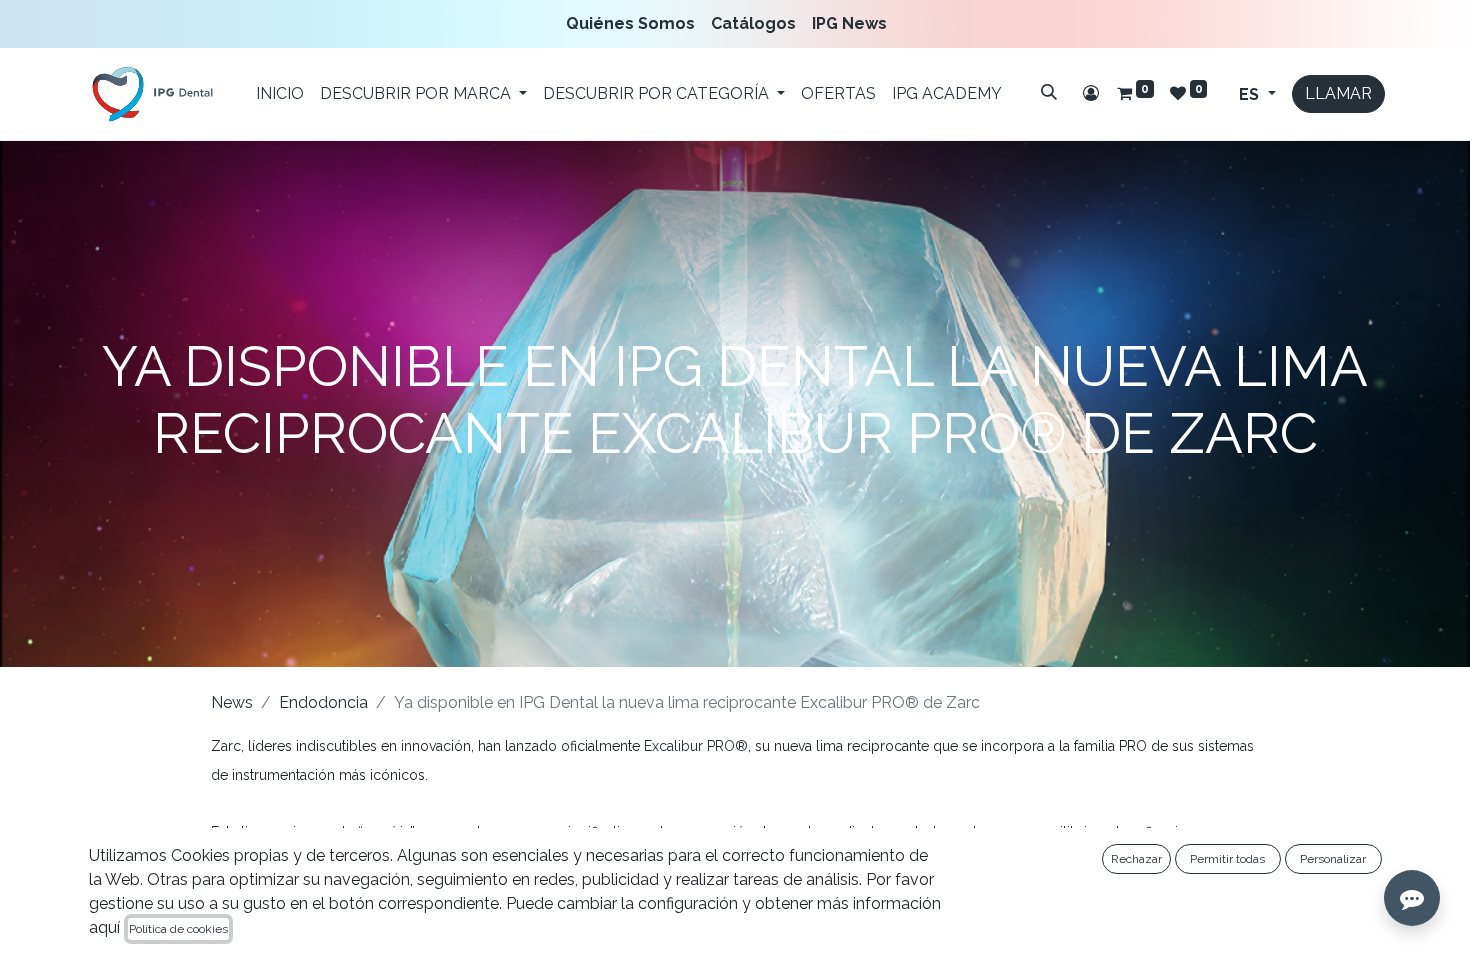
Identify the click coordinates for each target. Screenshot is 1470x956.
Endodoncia (323, 702)
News (232, 702)
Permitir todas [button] (1227, 859)
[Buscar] (1049, 92)
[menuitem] (634, 24)
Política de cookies (178, 929)
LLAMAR (1338, 93)
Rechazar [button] (1136, 859)
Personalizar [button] (1333, 859)
